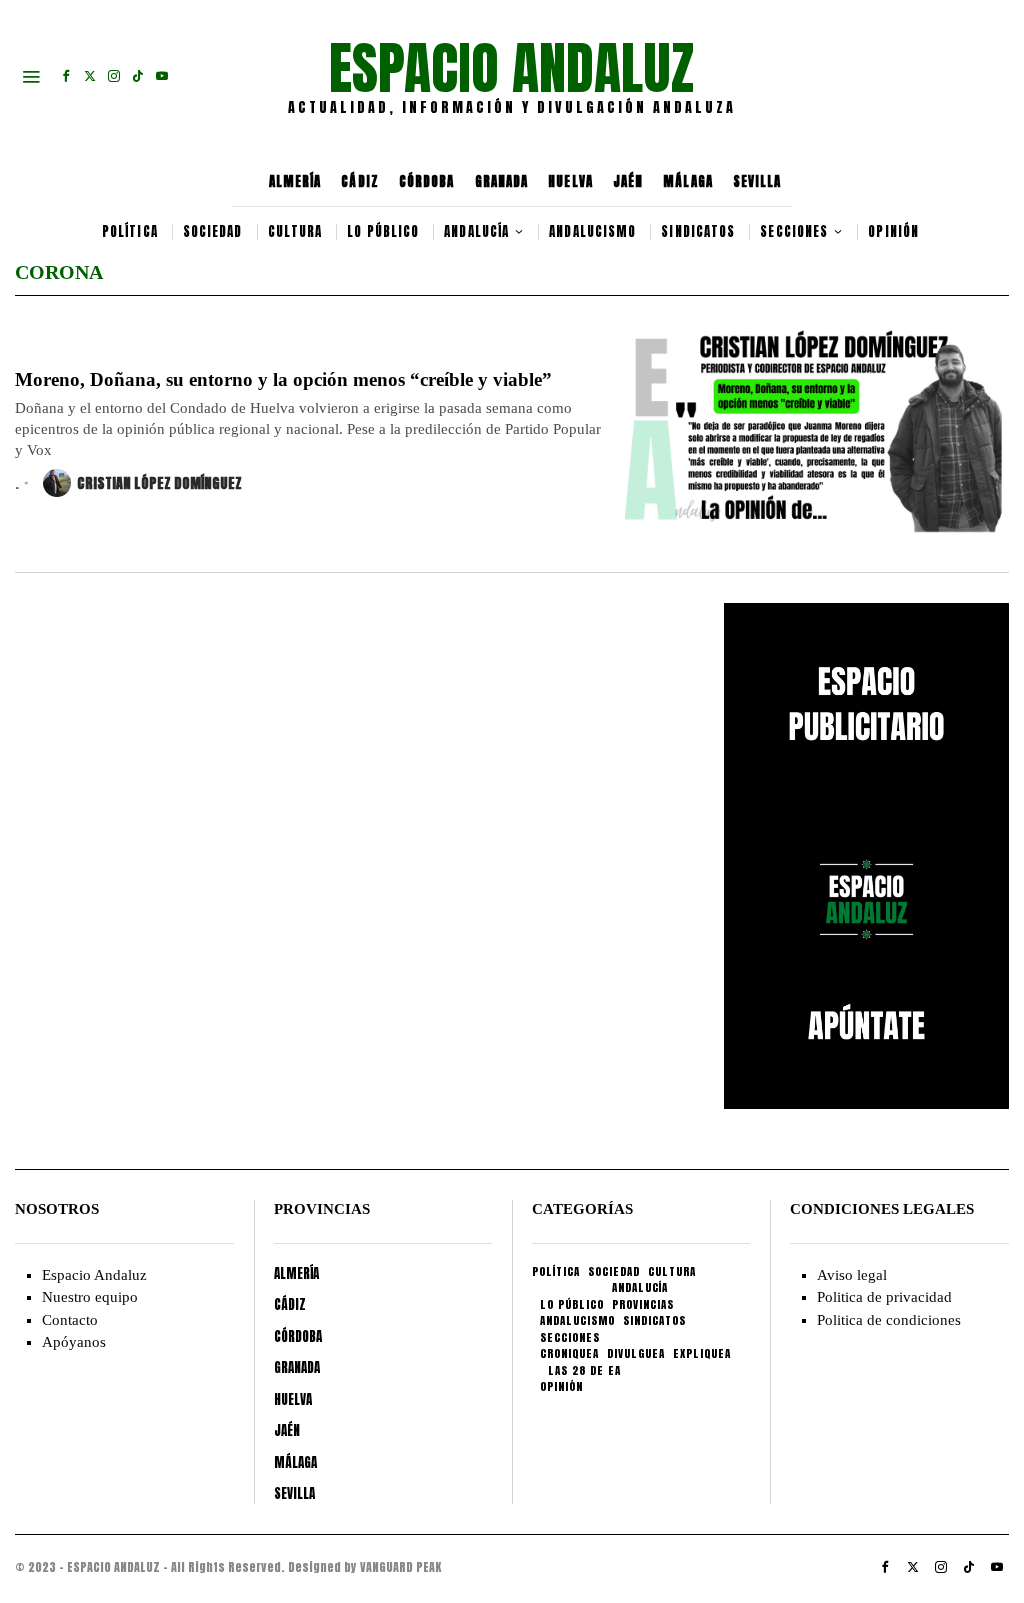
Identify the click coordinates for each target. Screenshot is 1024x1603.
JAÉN (628, 181)
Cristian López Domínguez (159, 483)
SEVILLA (757, 181)
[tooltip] (66, 76)
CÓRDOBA (427, 181)
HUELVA (570, 181)
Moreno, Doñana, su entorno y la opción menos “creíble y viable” (283, 380)
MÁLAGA (688, 181)
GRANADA (502, 181)
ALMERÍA (295, 181)
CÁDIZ (360, 181)
